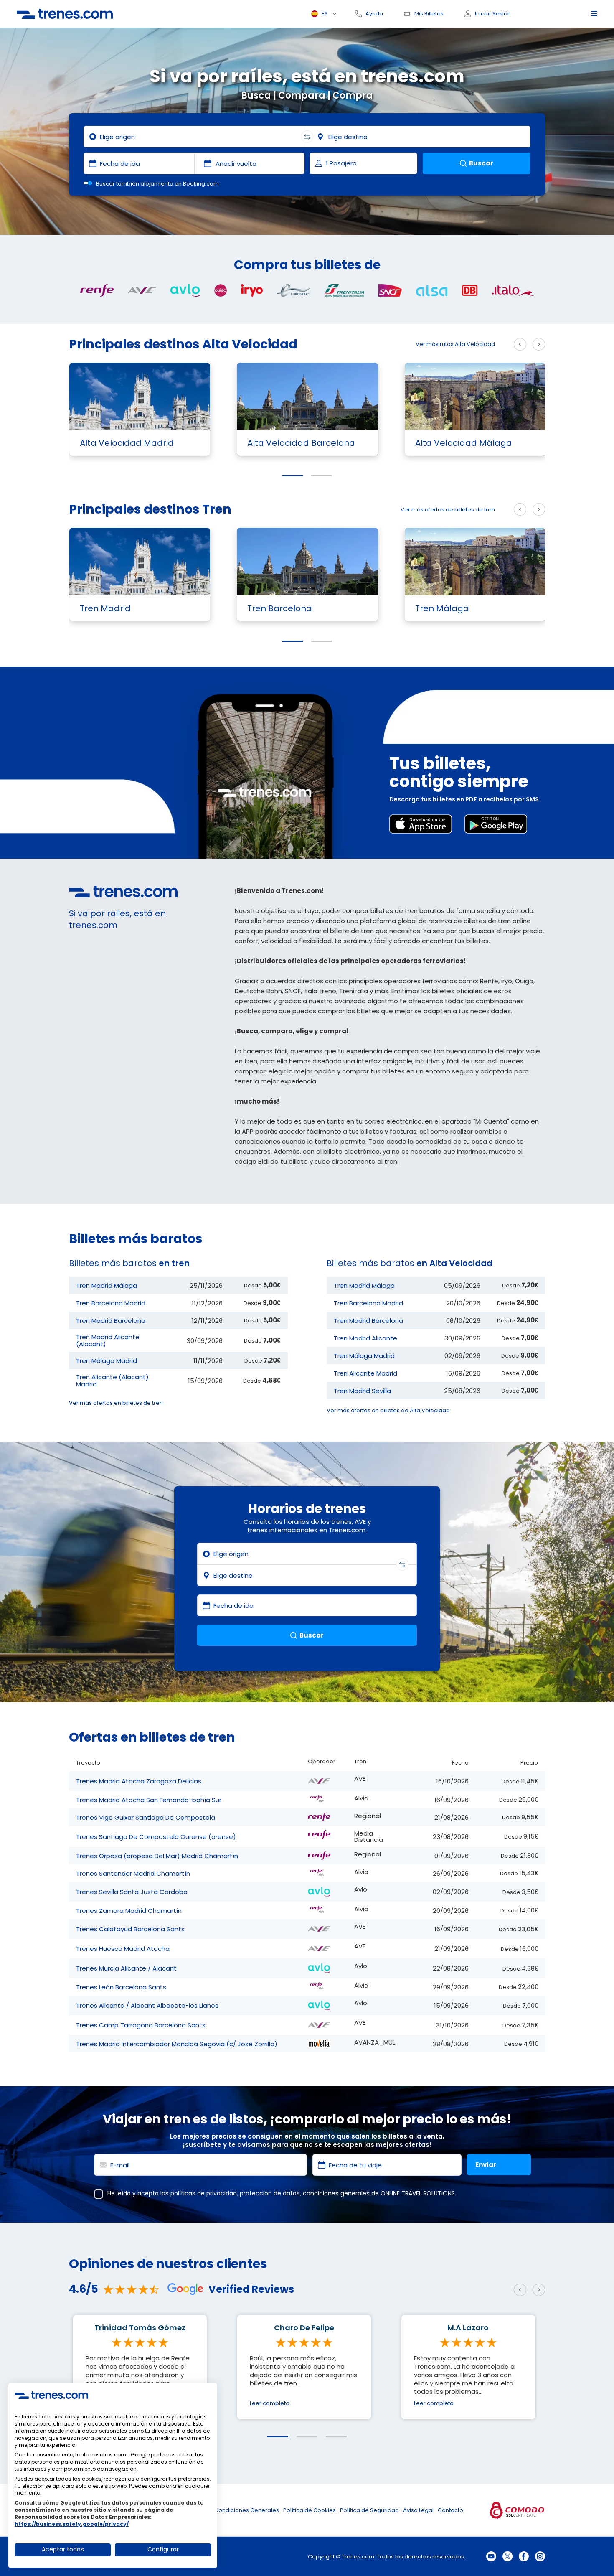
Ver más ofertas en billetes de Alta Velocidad (388, 1410)
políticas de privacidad (204, 2193)
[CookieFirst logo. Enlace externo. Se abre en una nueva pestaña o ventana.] (51, 2395)
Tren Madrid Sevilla (362, 1391)
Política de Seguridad (369, 2510)
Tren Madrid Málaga (107, 1285)
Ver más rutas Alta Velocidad (455, 344)
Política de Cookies (310, 2510)
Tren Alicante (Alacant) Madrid (112, 1381)
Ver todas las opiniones (101, 2453)
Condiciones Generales (247, 2510)
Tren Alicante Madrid (365, 1373)
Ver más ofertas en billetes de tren (116, 1403)
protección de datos (270, 2193)
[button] (292, 476)
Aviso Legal (418, 2510)
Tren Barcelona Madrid (111, 1303)
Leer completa (270, 2403)
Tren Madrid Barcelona (111, 1321)
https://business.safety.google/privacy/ (72, 2524)
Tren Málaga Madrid (107, 1361)
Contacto (450, 2510)
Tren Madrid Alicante (365, 1338)
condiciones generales (336, 2193)
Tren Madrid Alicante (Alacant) (108, 1340)
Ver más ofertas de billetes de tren (448, 510)
